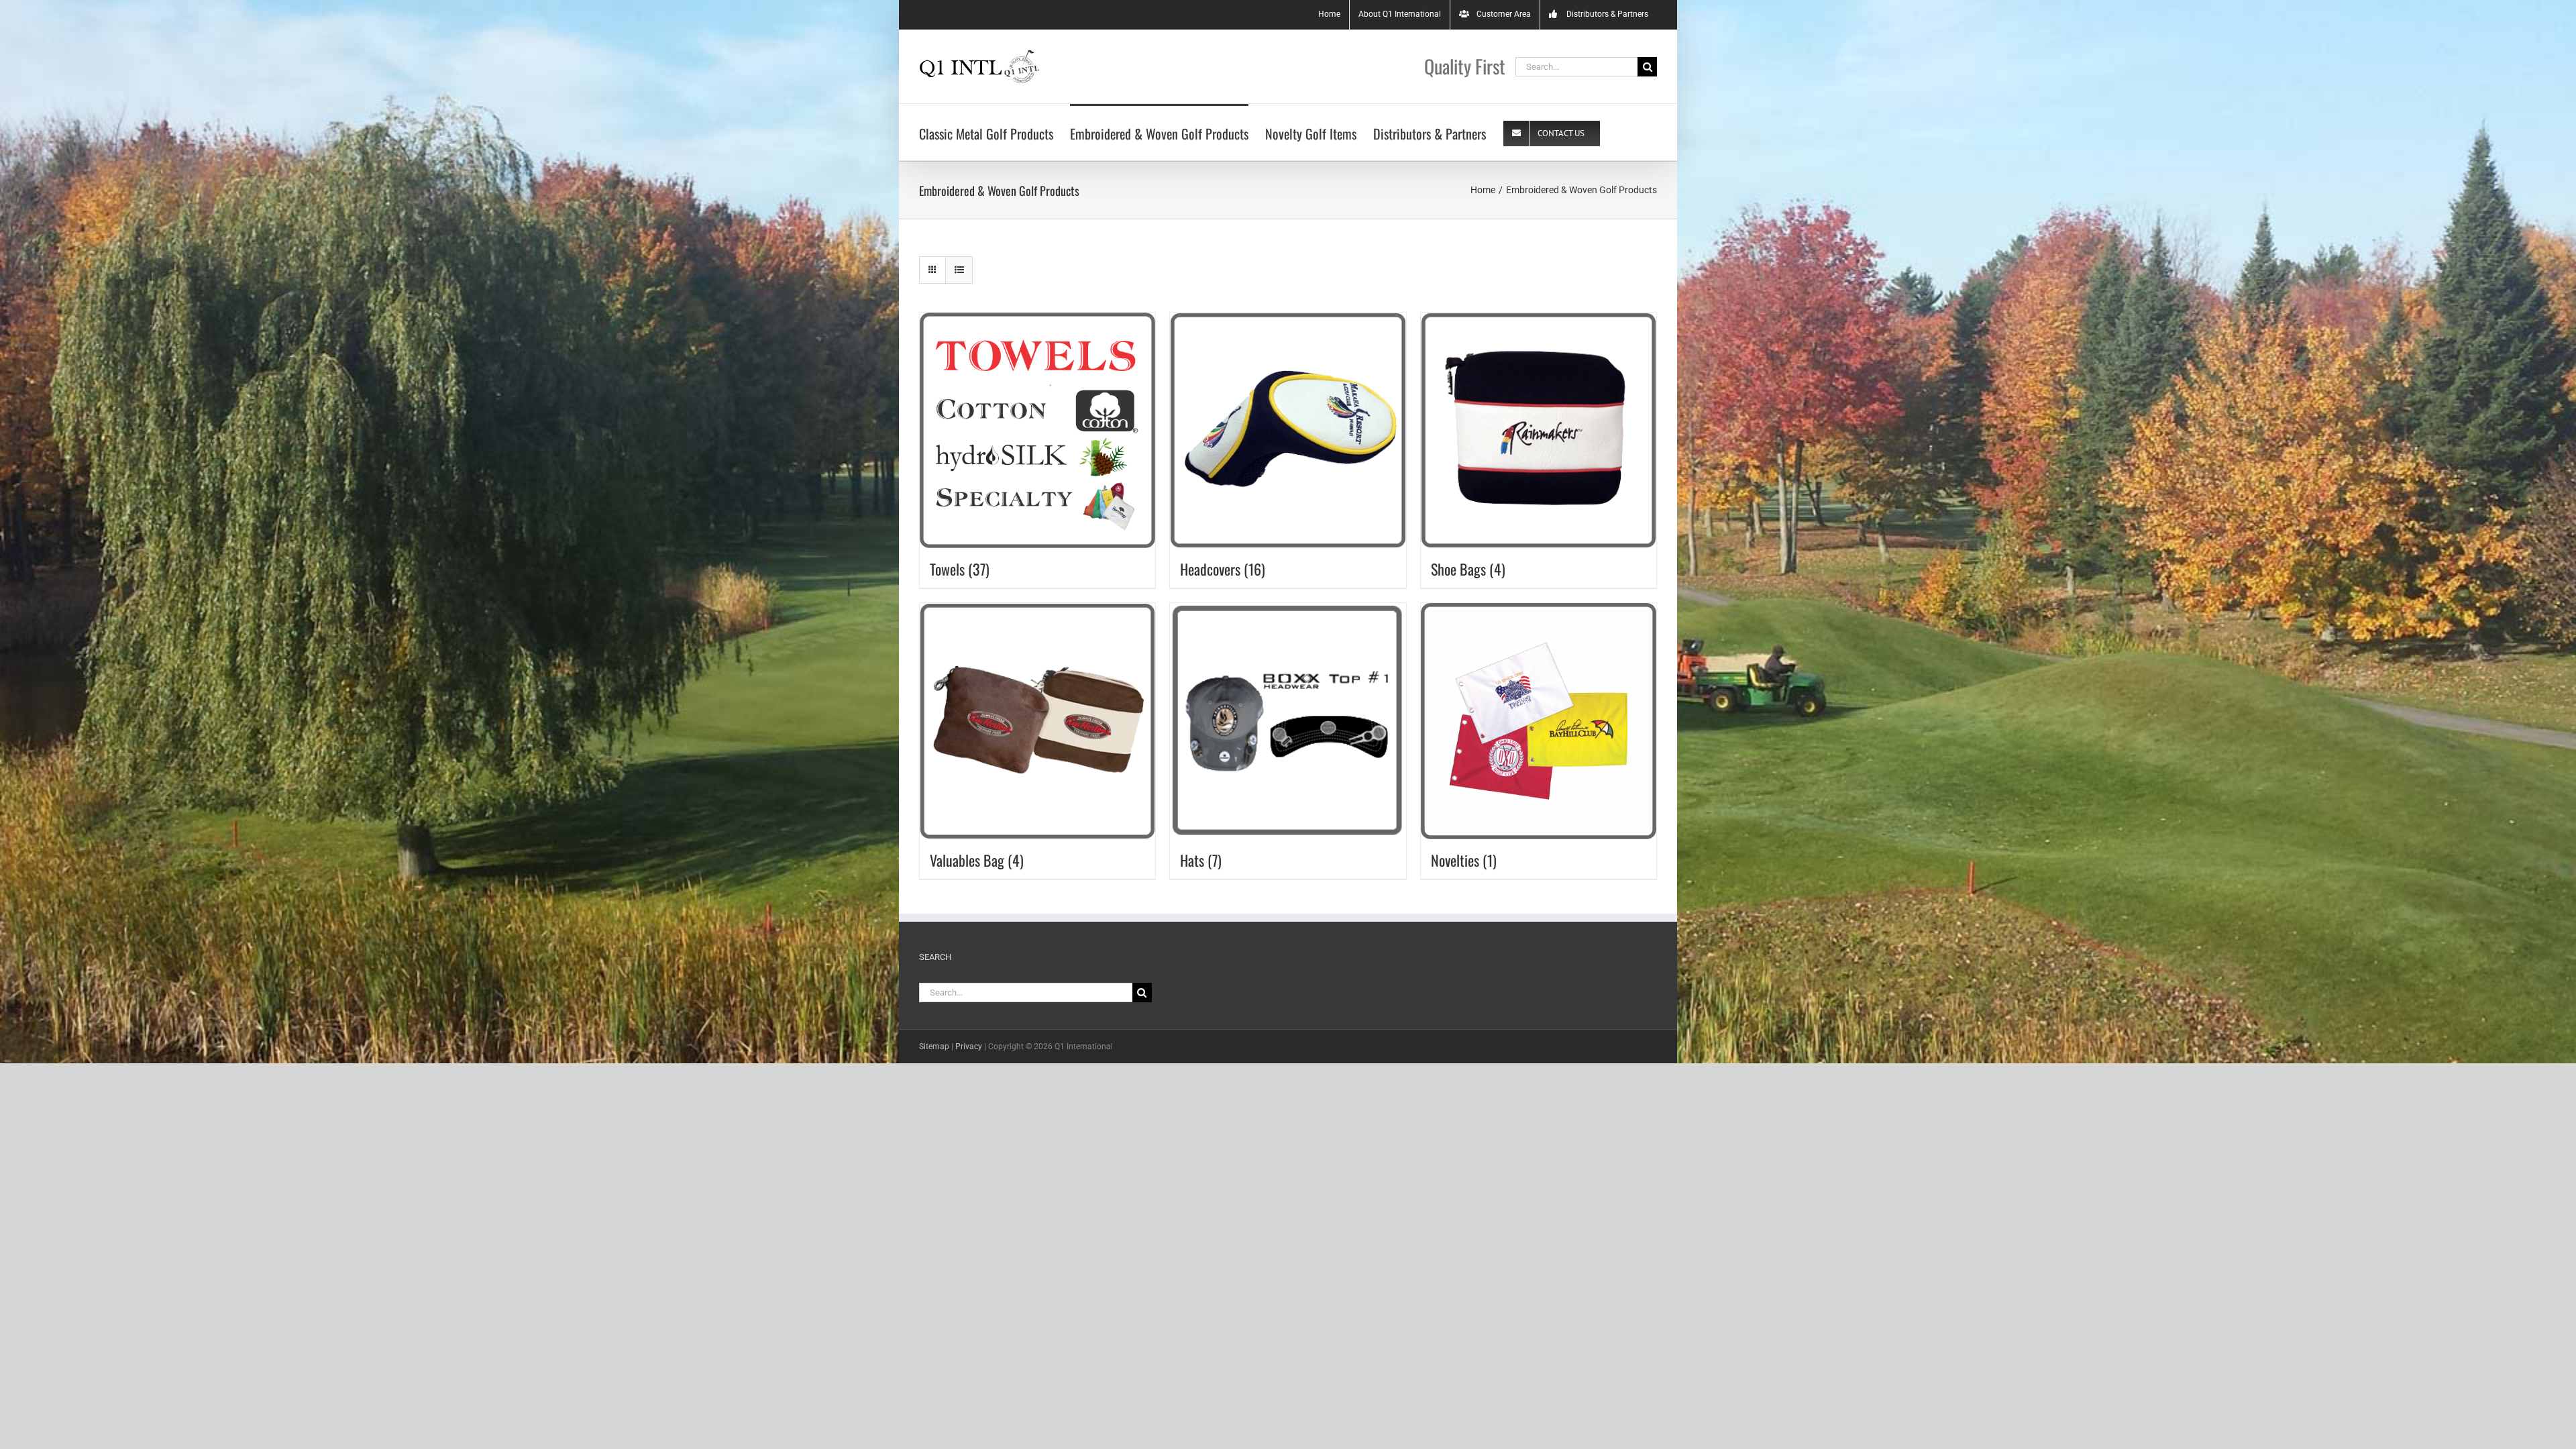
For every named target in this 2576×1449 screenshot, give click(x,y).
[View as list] (959, 270)
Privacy (969, 1046)
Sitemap (934, 1046)
